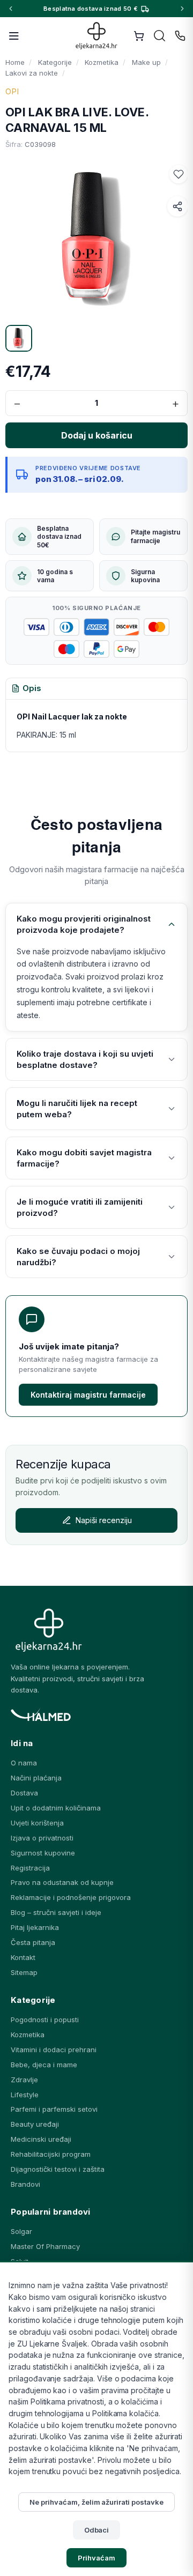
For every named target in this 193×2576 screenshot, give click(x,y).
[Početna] (97, 36)
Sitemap (24, 1972)
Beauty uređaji (35, 2124)
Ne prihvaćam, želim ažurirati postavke (96, 2502)
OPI (12, 91)
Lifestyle (25, 2095)
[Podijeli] (177, 206)
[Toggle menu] (14, 36)
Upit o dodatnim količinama (56, 1808)
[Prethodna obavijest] (11, 9)
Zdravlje (24, 2080)
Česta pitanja (33, 1942)
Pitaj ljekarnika (35, 1927)
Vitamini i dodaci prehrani (54, 2050)
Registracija (30, 1868)
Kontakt (23, 1957)
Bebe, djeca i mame (44, 2065)
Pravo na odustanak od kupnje (62, 1882)
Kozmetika (28, 2035)
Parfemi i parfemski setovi (54, 2109)
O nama (24, 1763)
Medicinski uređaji (41, 2139)
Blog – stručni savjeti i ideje (56, 1912)
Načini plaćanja (36, 1778)
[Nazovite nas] (180, 36)
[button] (179, 174)
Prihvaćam (96, 2558)
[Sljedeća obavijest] (182, 9)
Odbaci (97, 2530)
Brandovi (25, 2184)
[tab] (26, 689)
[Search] (160, 36)
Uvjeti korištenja (37, 1823)
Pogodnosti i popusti (45, 2020)
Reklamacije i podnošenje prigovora (71, 1897)
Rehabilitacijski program (51, 2154)
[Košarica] (139, 36)
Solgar (21, 2231)
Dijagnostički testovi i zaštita (58, 2169)
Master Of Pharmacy (45, 2246)
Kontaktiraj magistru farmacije (88, 1395)
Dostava (24, 1793)
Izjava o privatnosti (42, 1838)
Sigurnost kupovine (43, 1853)
